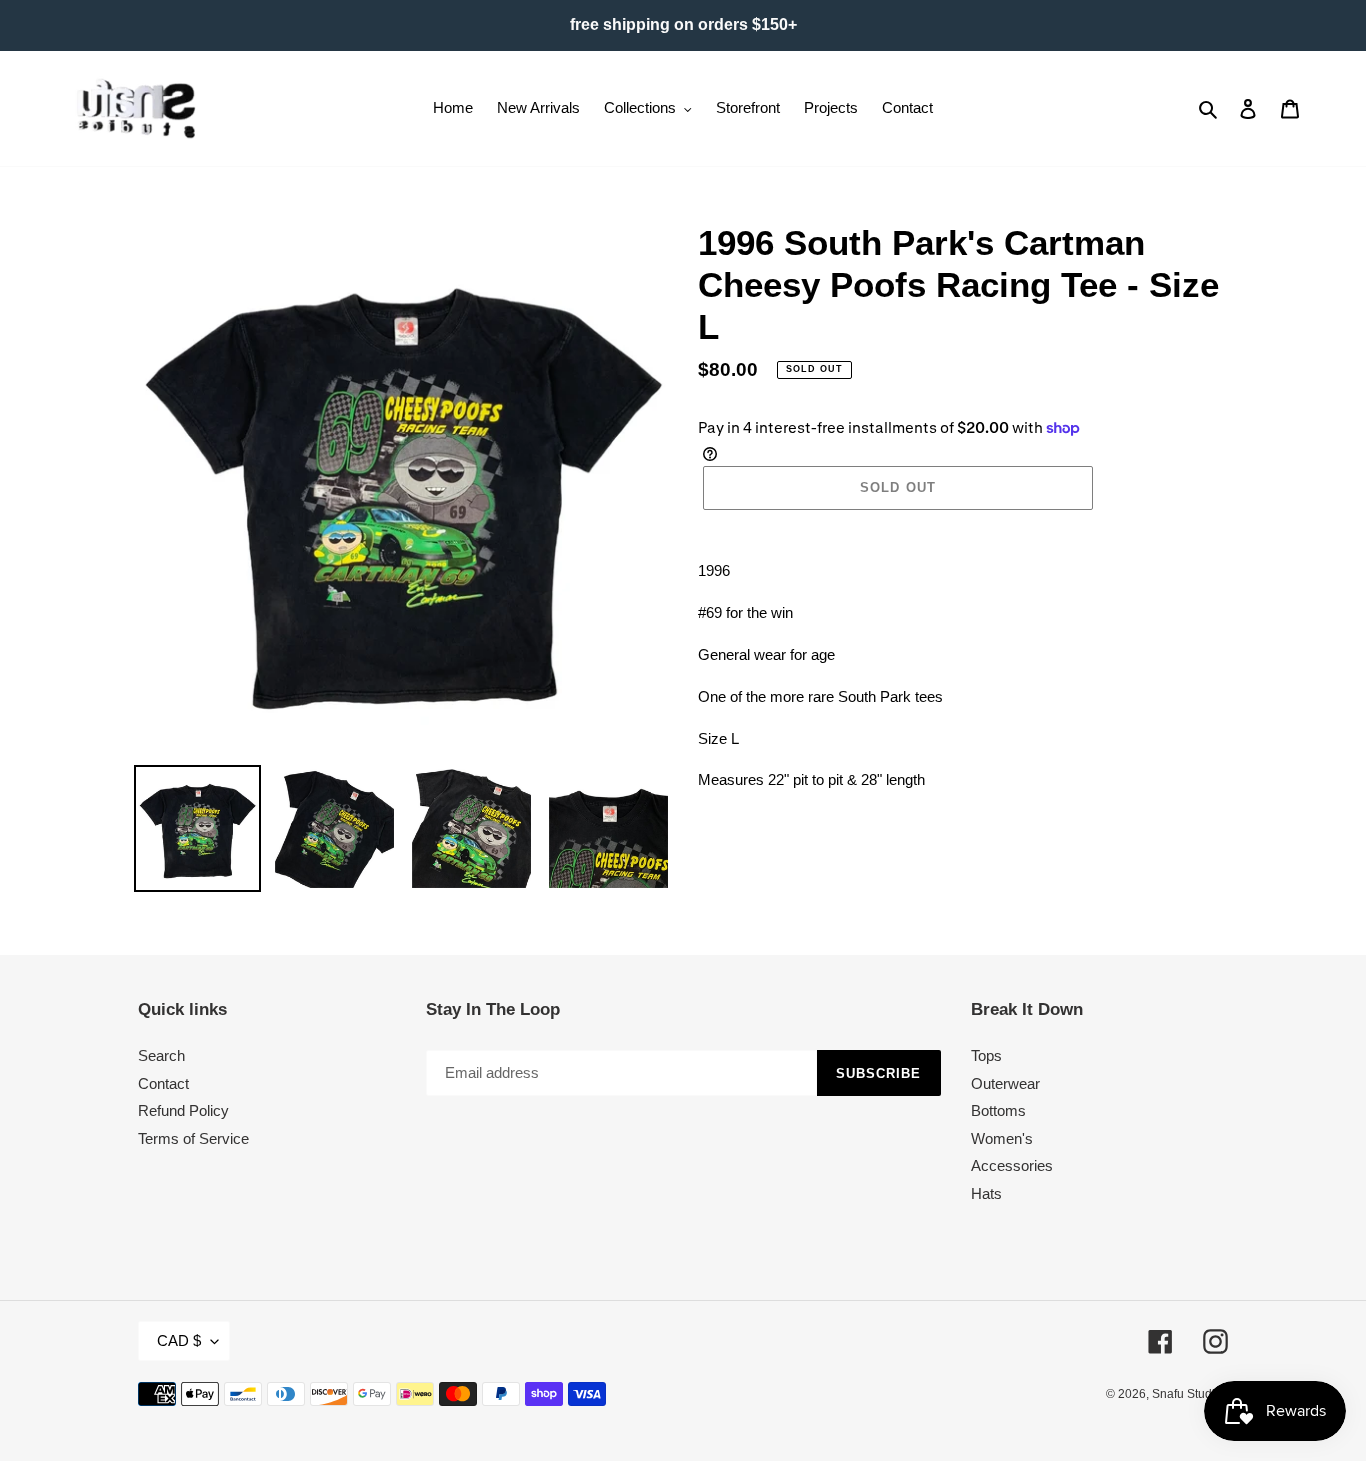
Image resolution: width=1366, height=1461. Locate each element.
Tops (986, 1055)
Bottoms (998, 1110)
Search (161, 1055)
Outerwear (1005, 1083)
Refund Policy (183, 1110)
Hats (986, 1193)
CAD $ (179, 1340)
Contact (163, 1083)
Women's (1002, 1138)
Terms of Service (193, 1138)
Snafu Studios (1190, 1394)
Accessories (1012, 1165)
